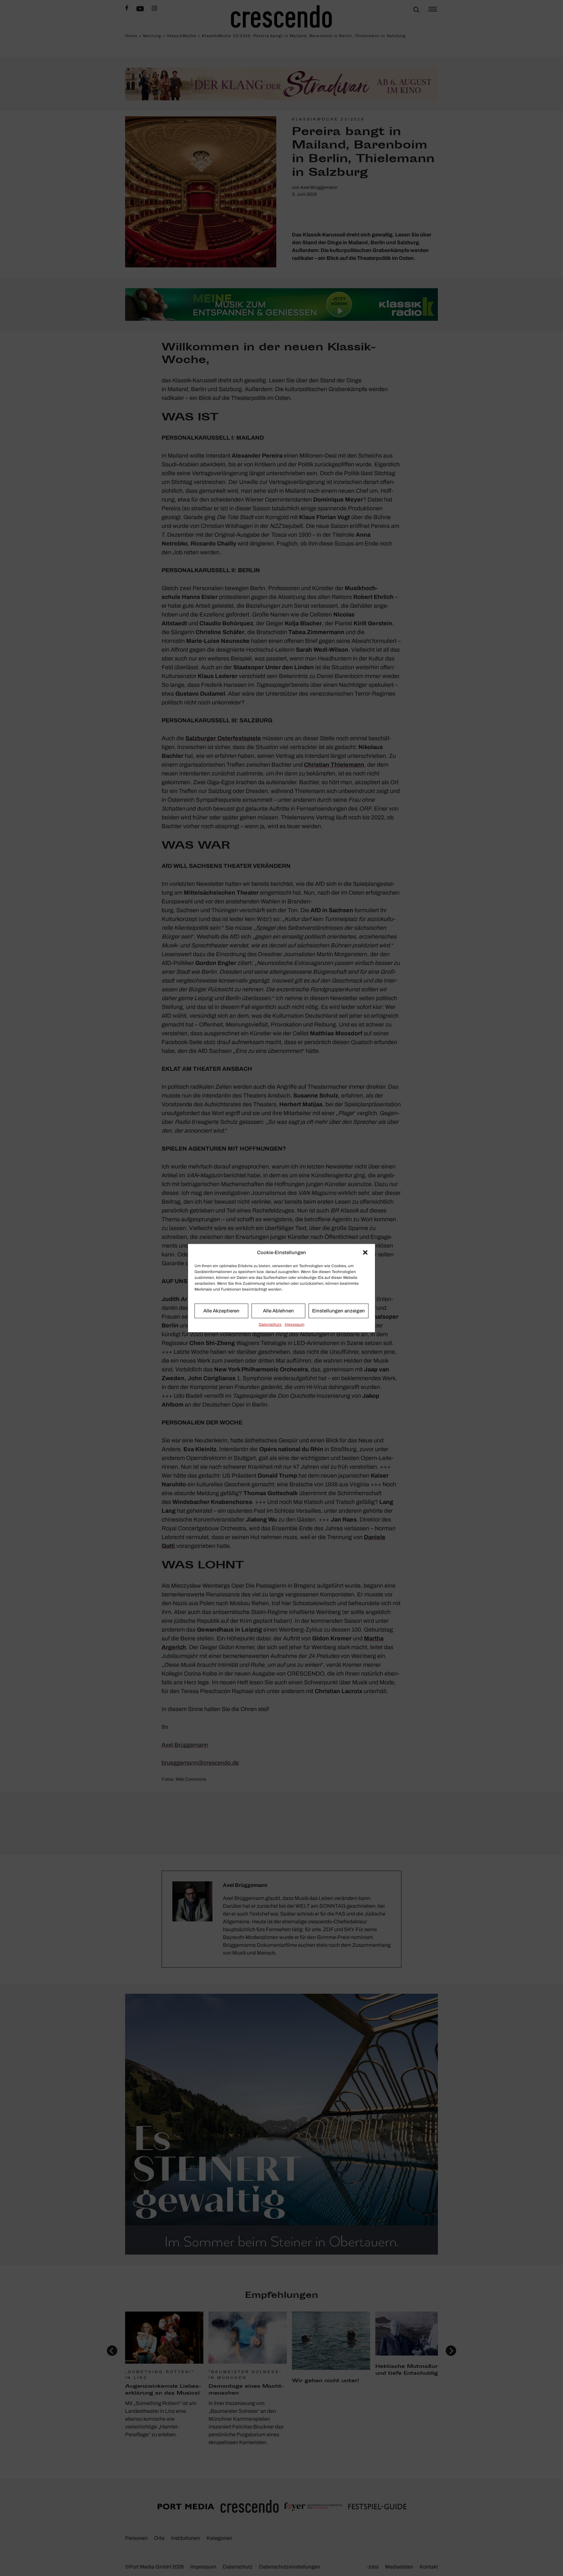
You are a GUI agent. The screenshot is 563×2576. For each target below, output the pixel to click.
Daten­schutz (270, 1324)
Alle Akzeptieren (221, 1311)
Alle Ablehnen (278, 1311)
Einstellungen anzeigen (339, 1311)
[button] (365, 1253)
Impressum (295, 1324)
